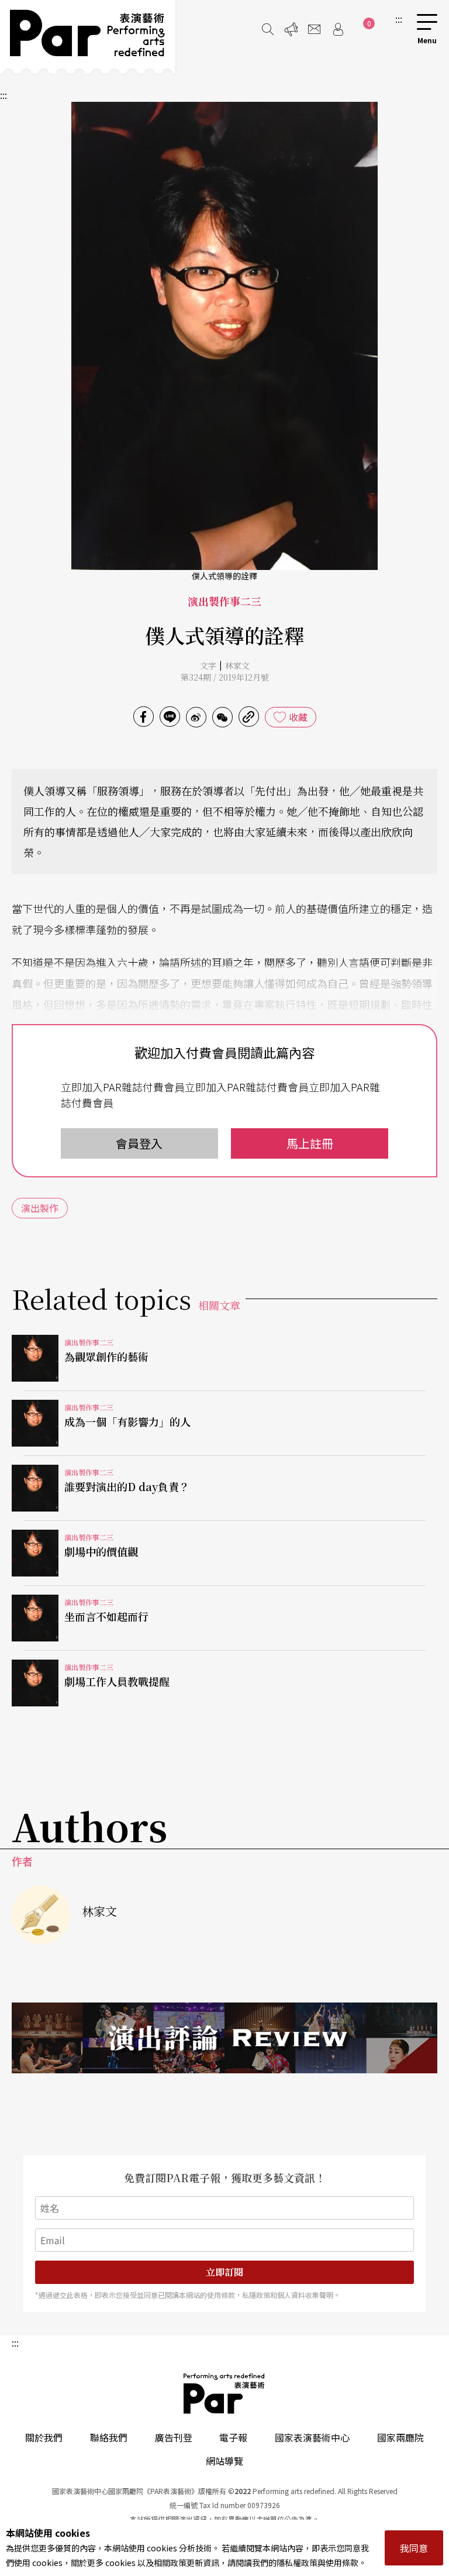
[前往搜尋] (268, 29)
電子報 (233, 2437)
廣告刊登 (174, 2437)
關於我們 (44, 2437)
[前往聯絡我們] (315, 29)
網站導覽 (224, 2461)
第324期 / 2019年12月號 (225, 677)
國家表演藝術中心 (312, 2437)
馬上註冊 (310, 1143)
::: (399, 19)
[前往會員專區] (338, 29)
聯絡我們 (109, 2437)
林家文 (237, 665)
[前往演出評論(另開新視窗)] (224, 2038)
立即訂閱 (224, 2272)
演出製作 (40, 1208)
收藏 (298, 717)
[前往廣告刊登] (291, 29)
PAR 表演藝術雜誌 (224, 2393)
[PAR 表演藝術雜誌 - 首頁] (88, 37)
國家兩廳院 (400, 2437)
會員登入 (139, 1143)
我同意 (414, 2548)
